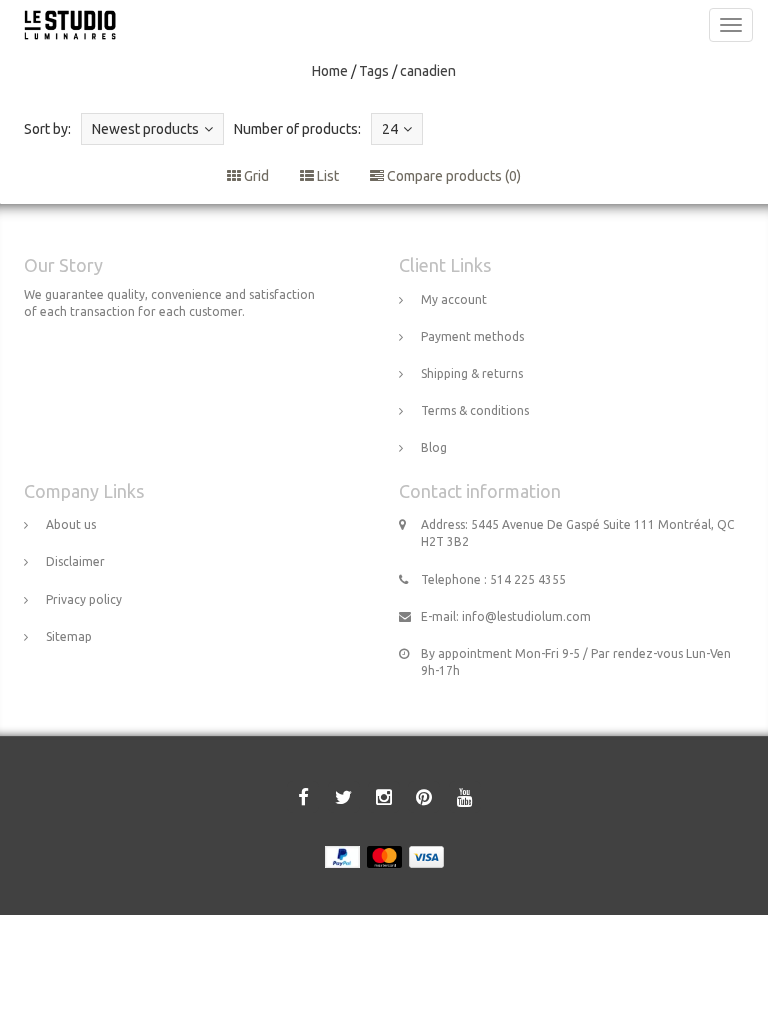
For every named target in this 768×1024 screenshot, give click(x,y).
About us (71, 524)
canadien (428, 71)
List (326, 176)
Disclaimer (75, 561)
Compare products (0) (452, 176)
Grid (255, 176)
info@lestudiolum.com (526, 616)
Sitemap (69, 636)
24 (390, 129)
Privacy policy (84, 599)
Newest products (145, 129)
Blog (434, 447)
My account (454, 299)
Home (330, 71)
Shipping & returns (472, 373)
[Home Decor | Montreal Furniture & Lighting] (65, 25)
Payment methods (472, 336)
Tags (374, 71)
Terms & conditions (475, 410)
